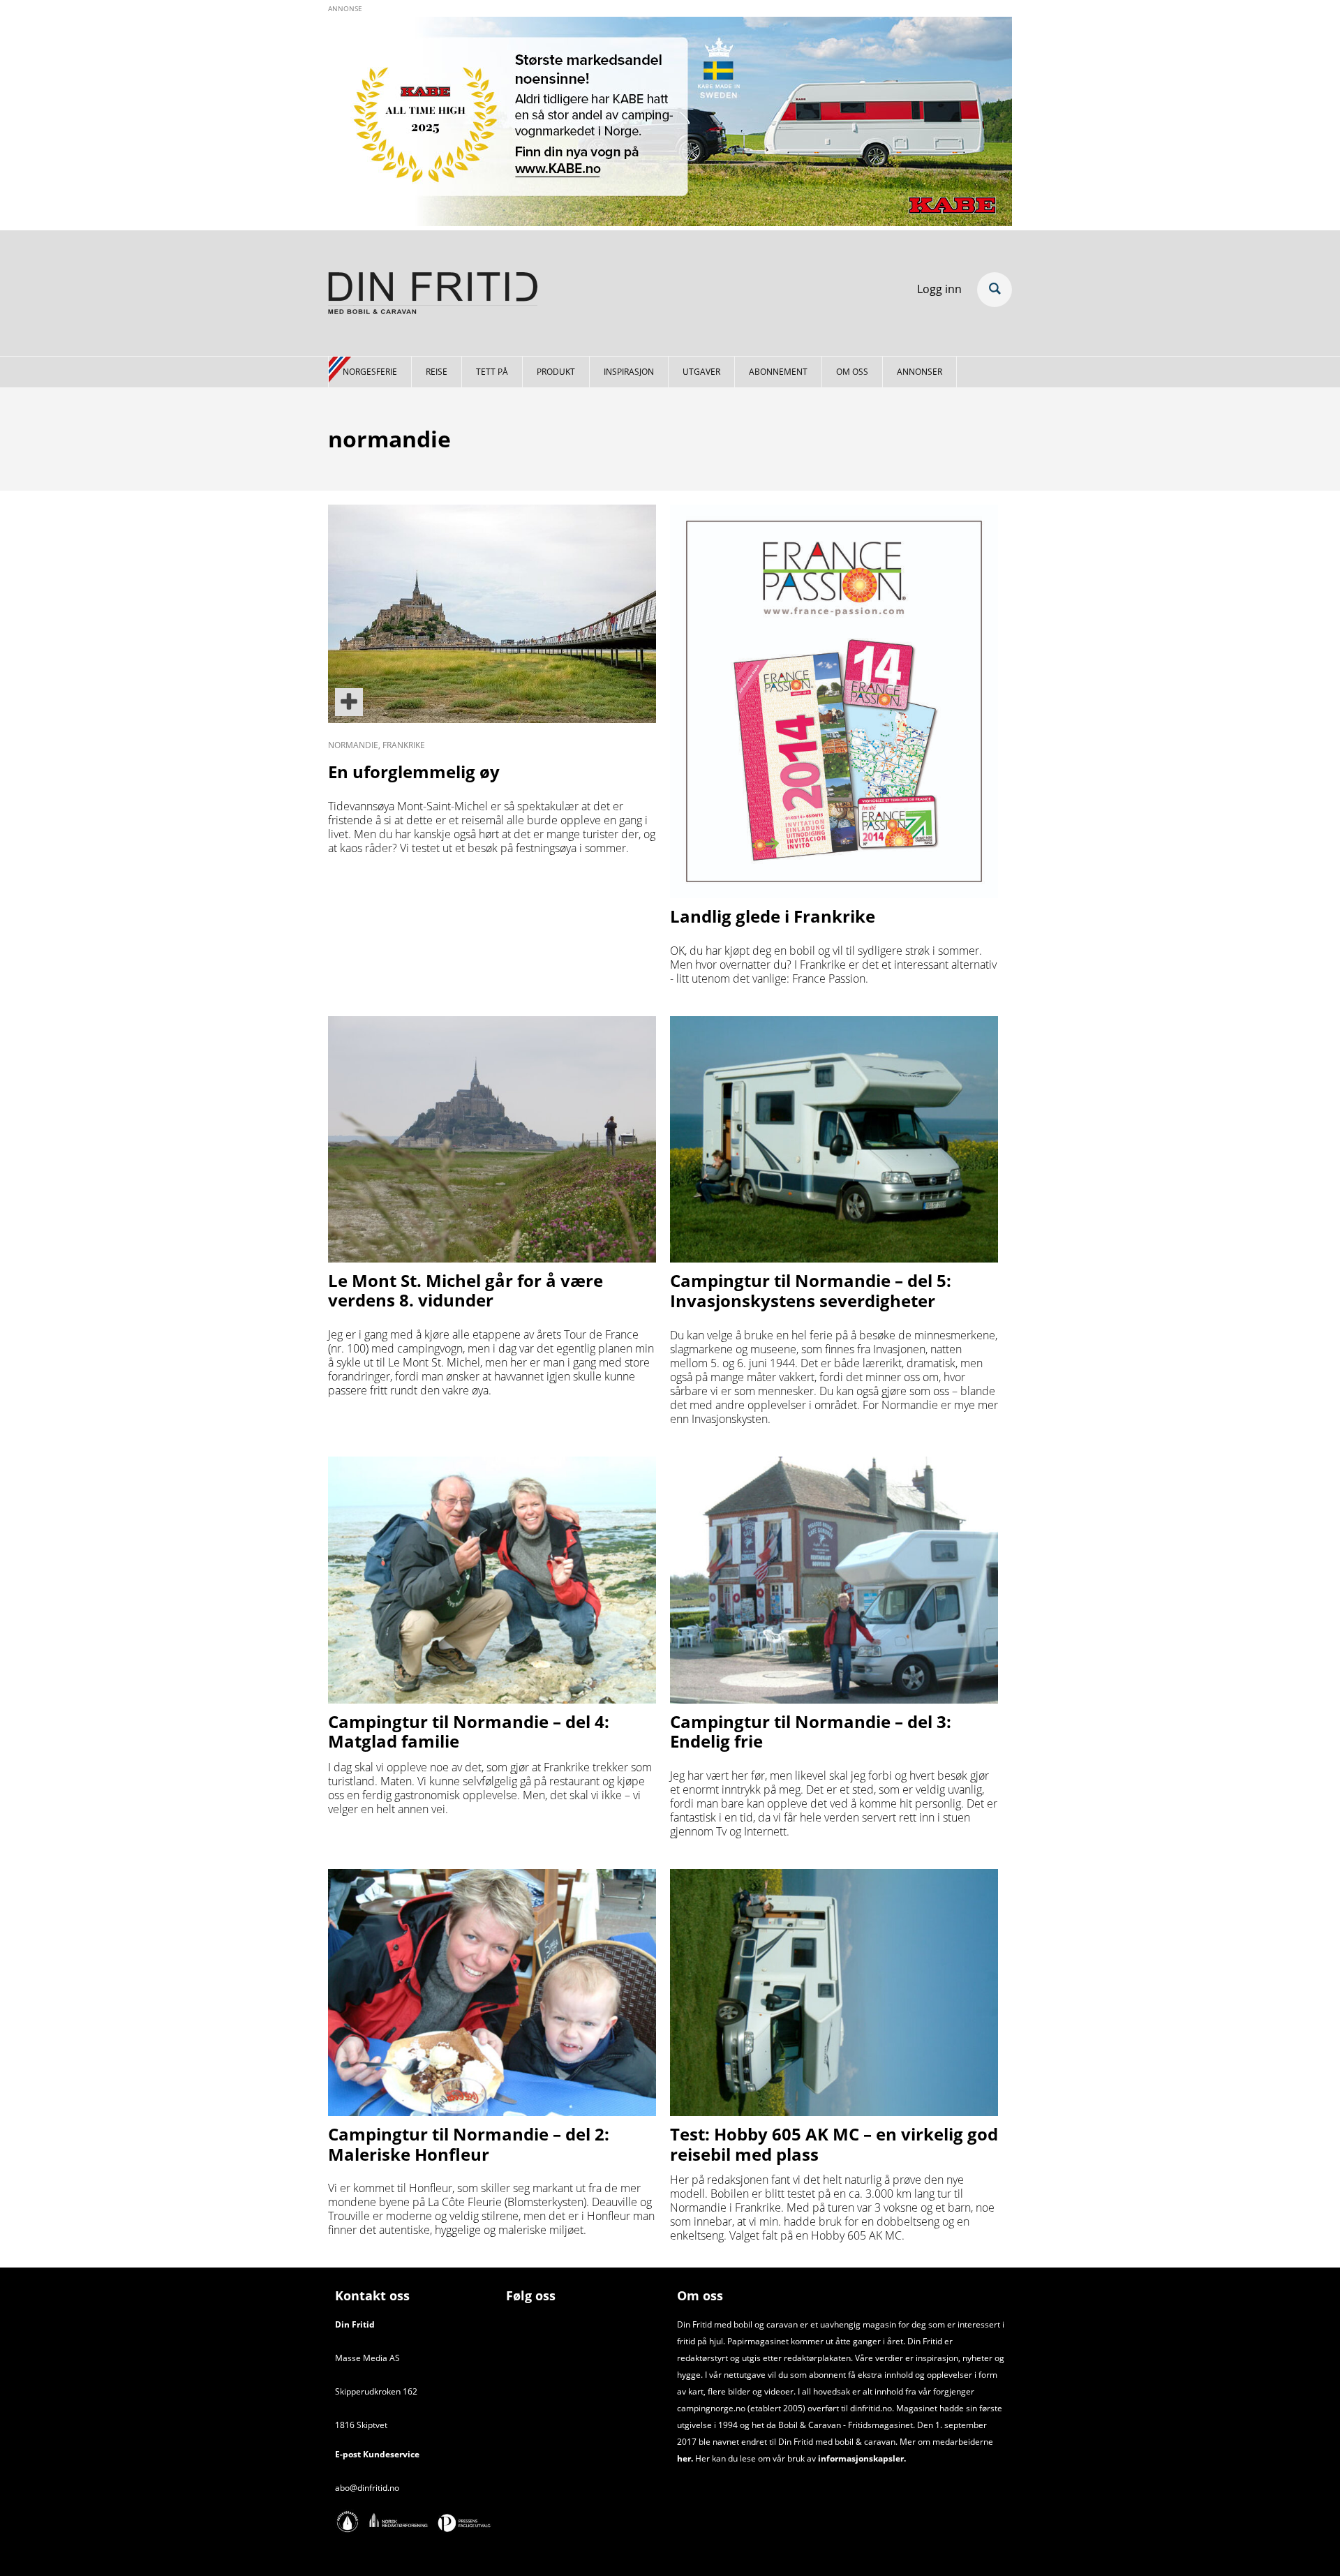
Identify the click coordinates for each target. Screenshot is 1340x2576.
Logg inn (939, 289)
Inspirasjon (629, 372)
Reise (437, 372)
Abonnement (778, 372)
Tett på (492, 372)
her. (685, 2458)
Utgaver (701, 372)
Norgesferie (370, 372)
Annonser (920, 372)
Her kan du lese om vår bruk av (755, 2458)
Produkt (556, 372)
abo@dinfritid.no (367, 2488)
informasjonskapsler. (861, 2458)
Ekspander (995, 290)
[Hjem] (433, 295)
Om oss (852, 372)
